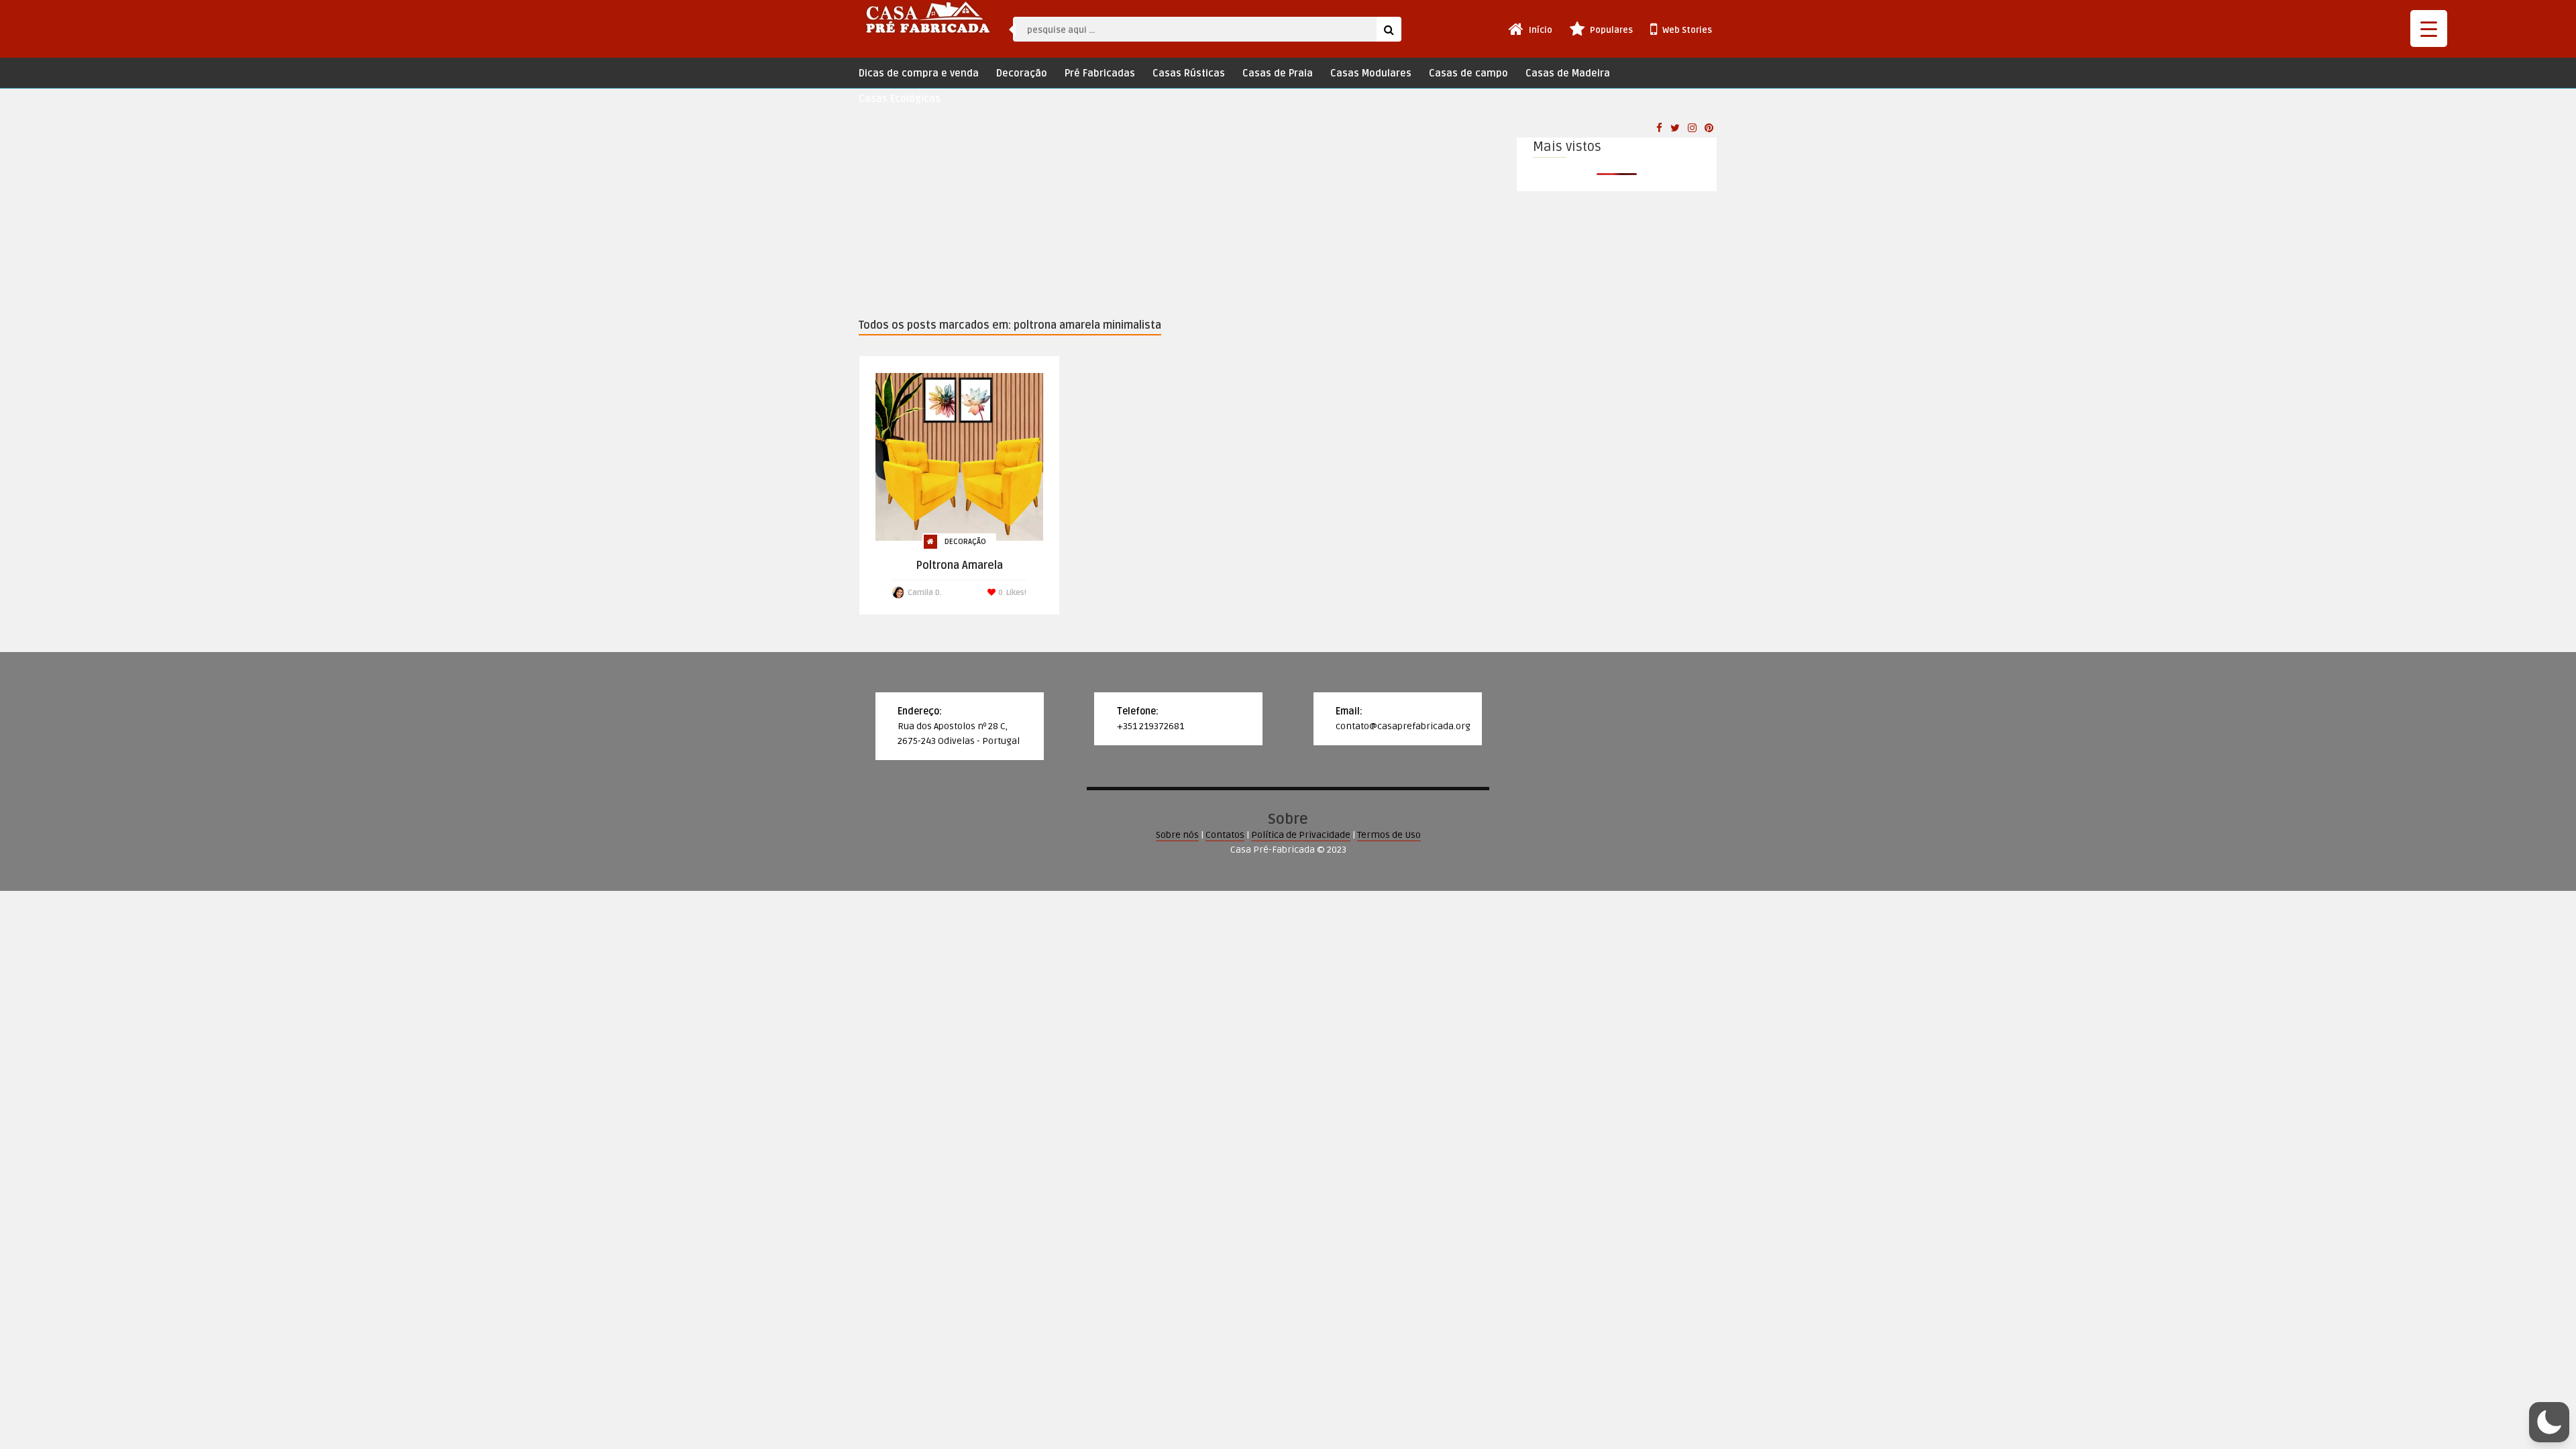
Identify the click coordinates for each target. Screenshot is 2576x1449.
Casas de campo (1468, 73)
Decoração (1022, 73)
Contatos (1225, 835)
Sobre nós (1177, 835)
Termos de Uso (1389, 835)
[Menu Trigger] (2429, 29)
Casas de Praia (1278, 73)
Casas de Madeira (1568, 73)
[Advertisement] (1177, 216)
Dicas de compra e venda (919, 73)
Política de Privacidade (1301, 835)
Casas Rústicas (1189, 73)
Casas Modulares (1371, 73)
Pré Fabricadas (1100, 73)
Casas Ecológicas (900, 99)
